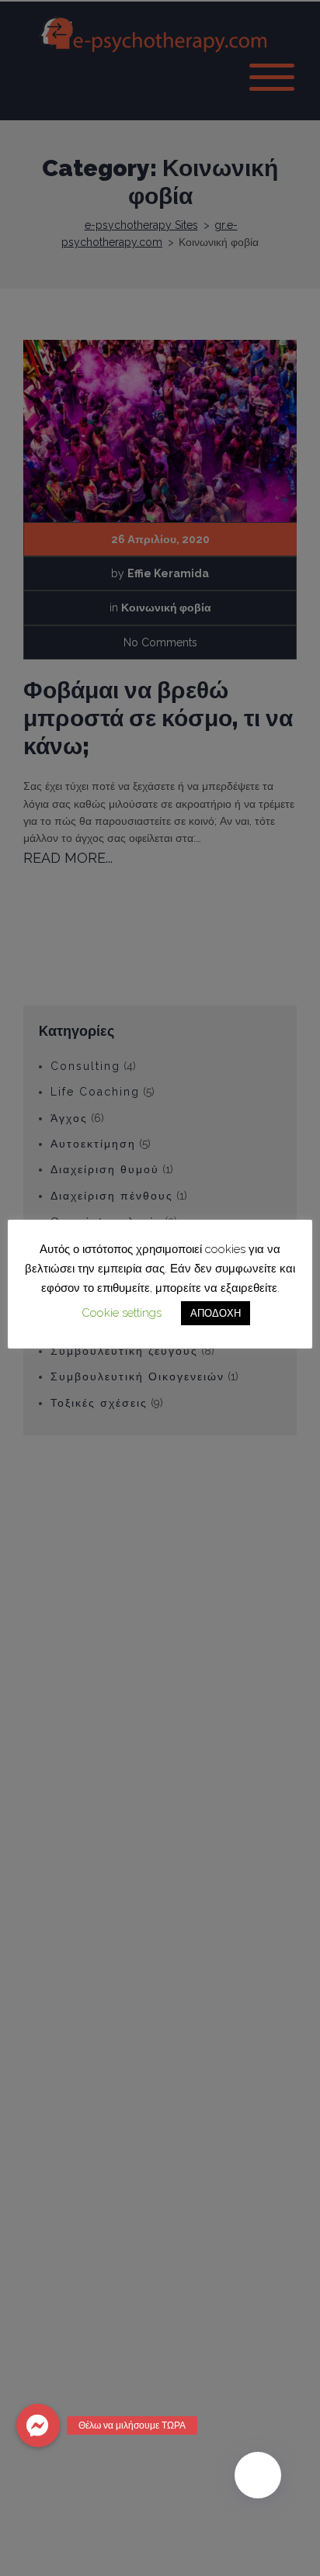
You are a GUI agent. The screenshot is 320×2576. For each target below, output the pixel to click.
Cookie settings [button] (122, 1313)
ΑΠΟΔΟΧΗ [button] (216, 1313)
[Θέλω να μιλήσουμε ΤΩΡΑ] (38, 2425)
